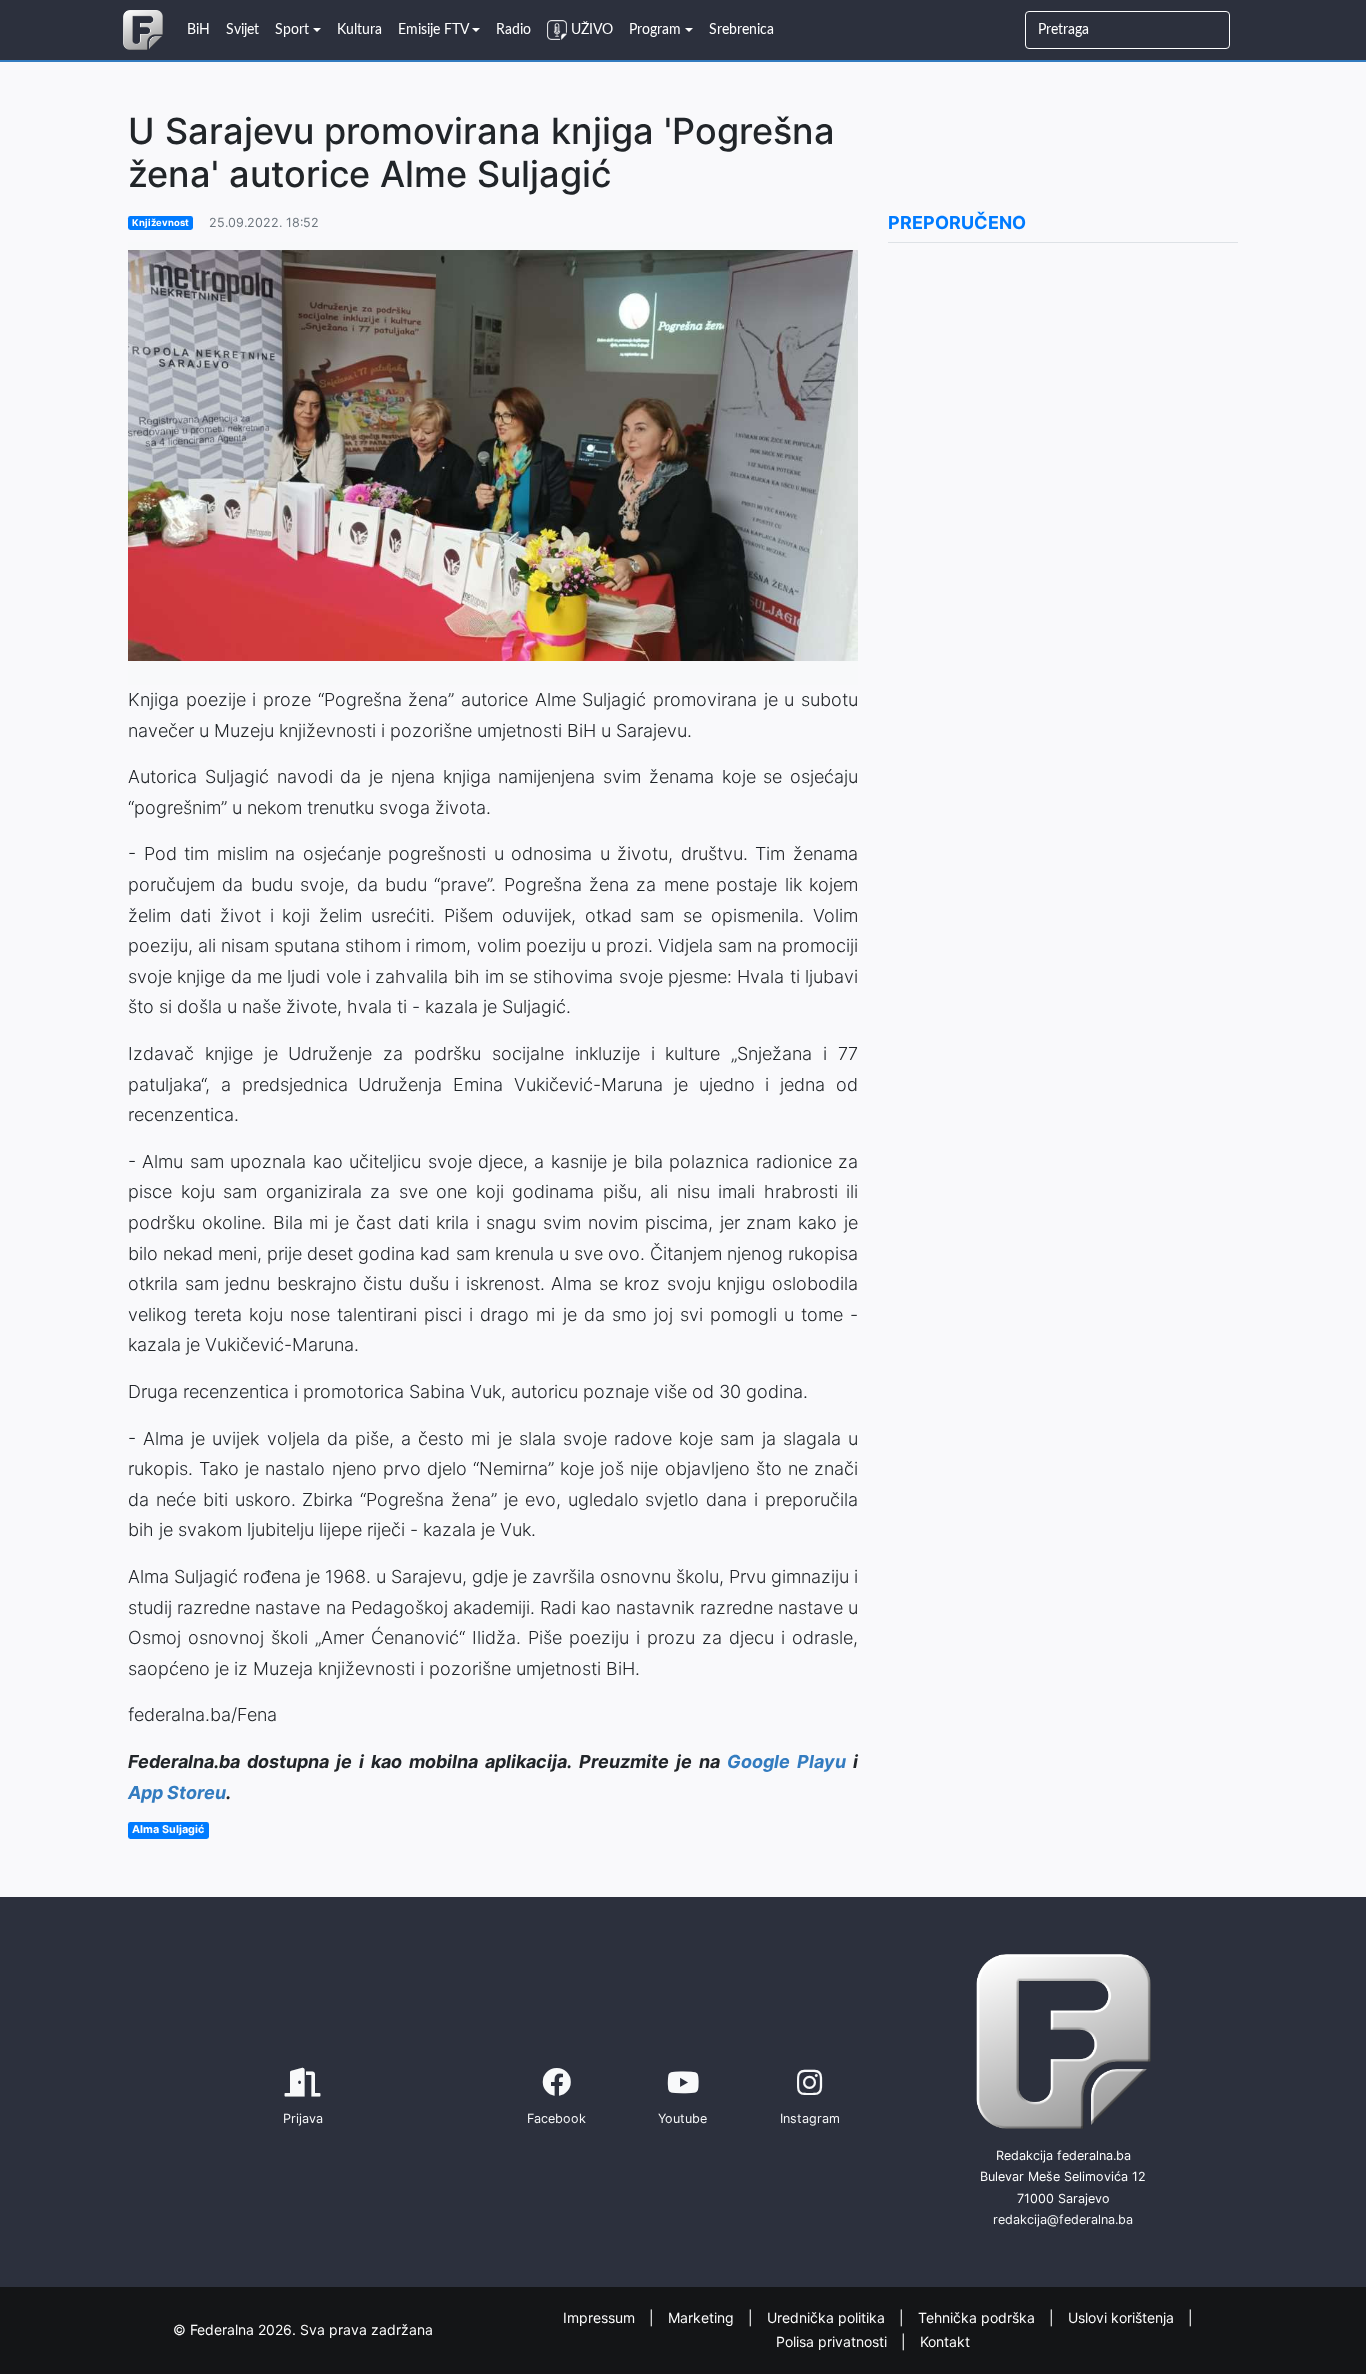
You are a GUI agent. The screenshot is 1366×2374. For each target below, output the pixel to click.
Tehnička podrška (978, 2316)
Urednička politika (828, 2316)
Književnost (160, 222)
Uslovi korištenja (1123, 2316)
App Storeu (177, 1792)
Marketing (703, 2316)
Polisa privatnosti (833, 2341)
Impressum (601, 2316)
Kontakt (945, 2341)
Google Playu (786, 1761)
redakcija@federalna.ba (1063, 2219)
